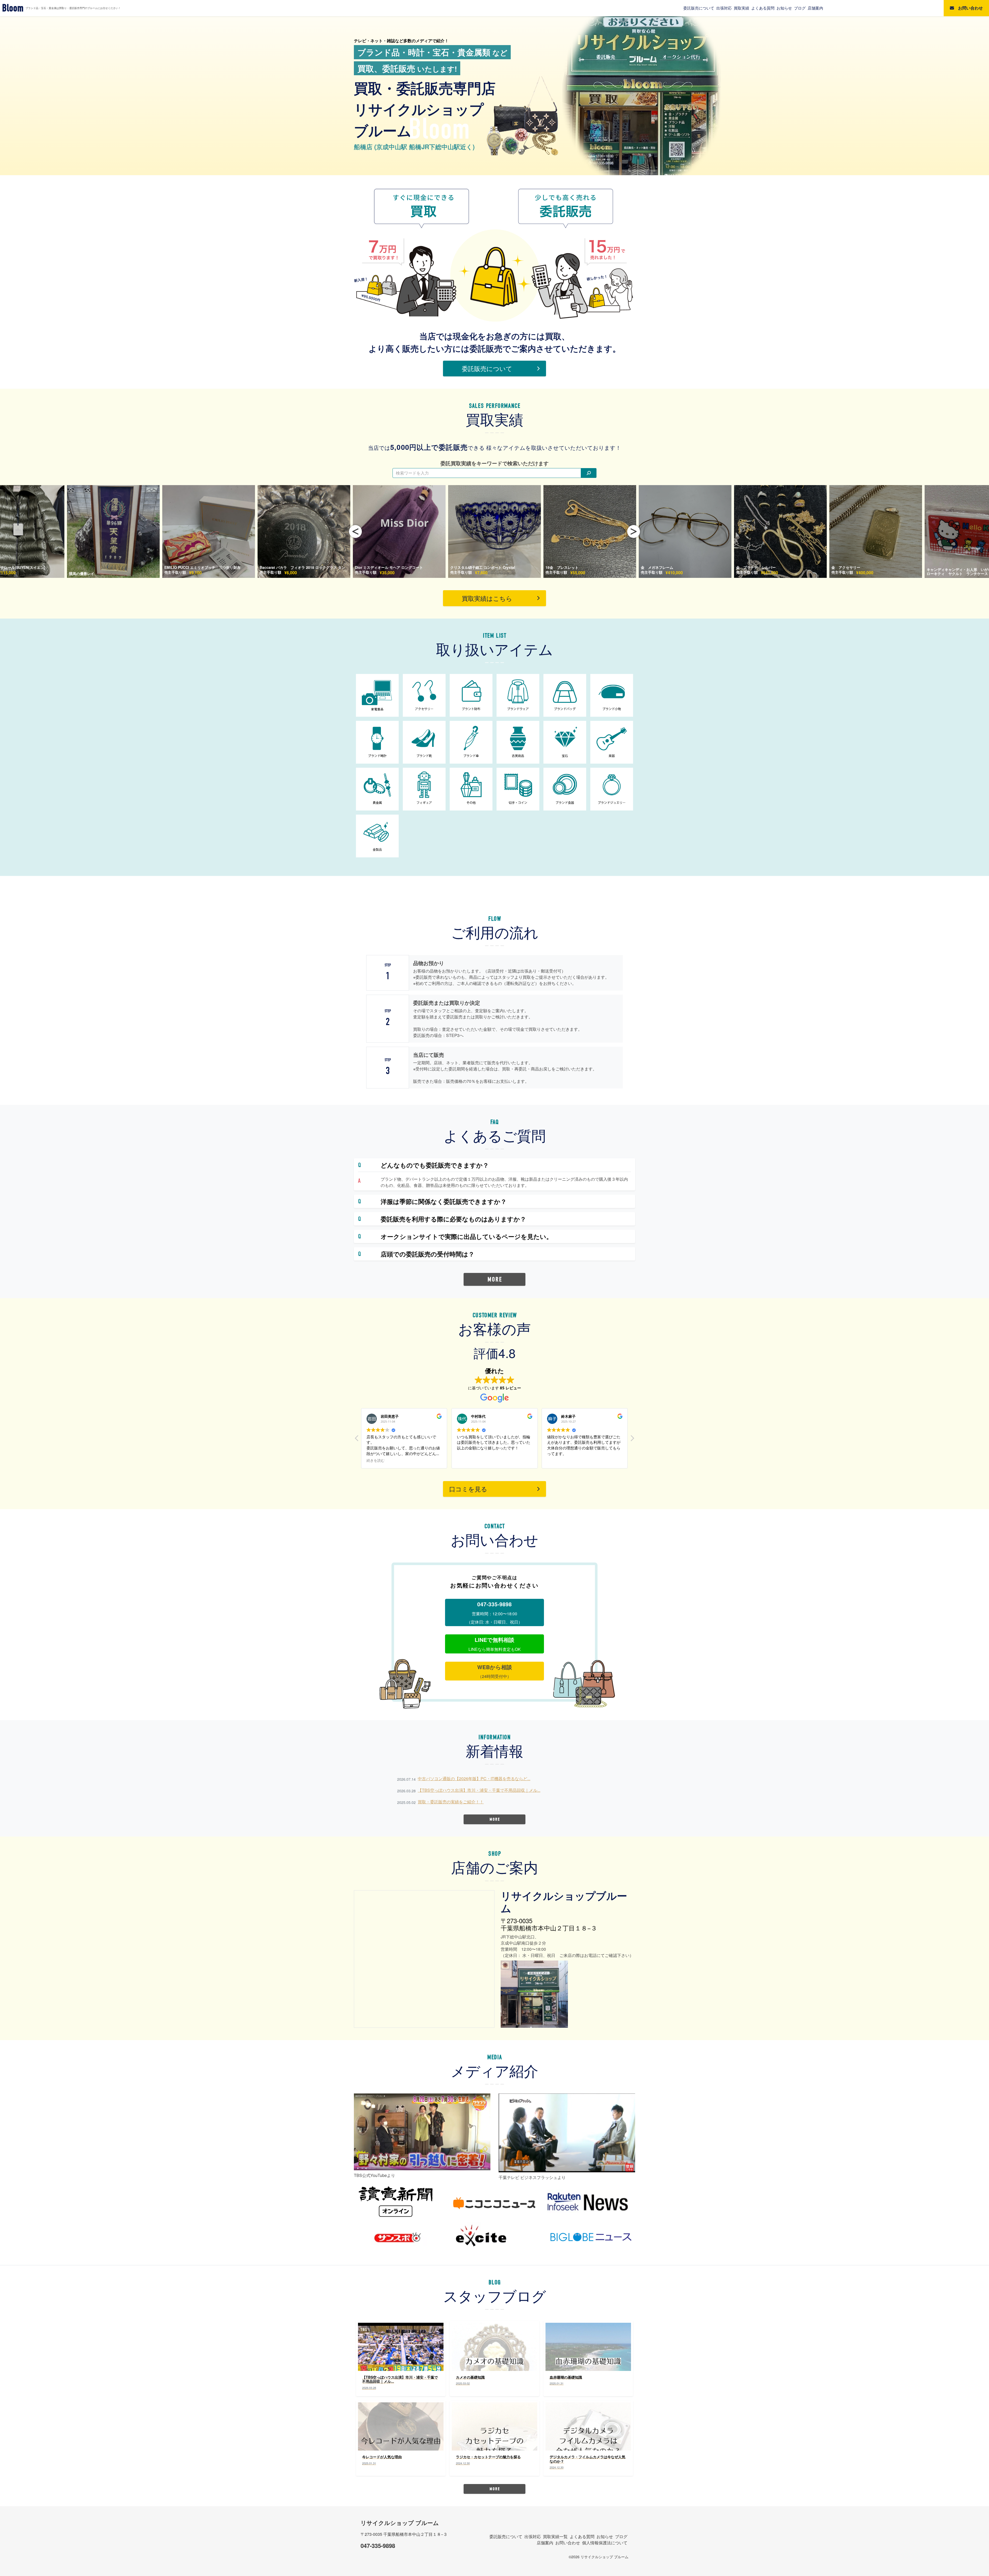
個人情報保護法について (605, 2543)
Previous (355, 531)
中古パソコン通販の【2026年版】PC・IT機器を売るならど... (474, 1779)
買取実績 (741, 8)
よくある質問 (763, 8)
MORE (495, 1279)
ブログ (800, 8)
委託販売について (699, 8)
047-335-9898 (378, 2546)
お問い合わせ (568, 2543)
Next (634, 531)
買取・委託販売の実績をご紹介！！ (451, 1802)
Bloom (13, 8)
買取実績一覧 (555, 2536)
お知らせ (784, 8)
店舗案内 (815, 8)
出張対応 (724, 8)
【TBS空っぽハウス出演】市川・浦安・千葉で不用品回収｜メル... (479, 1790)
